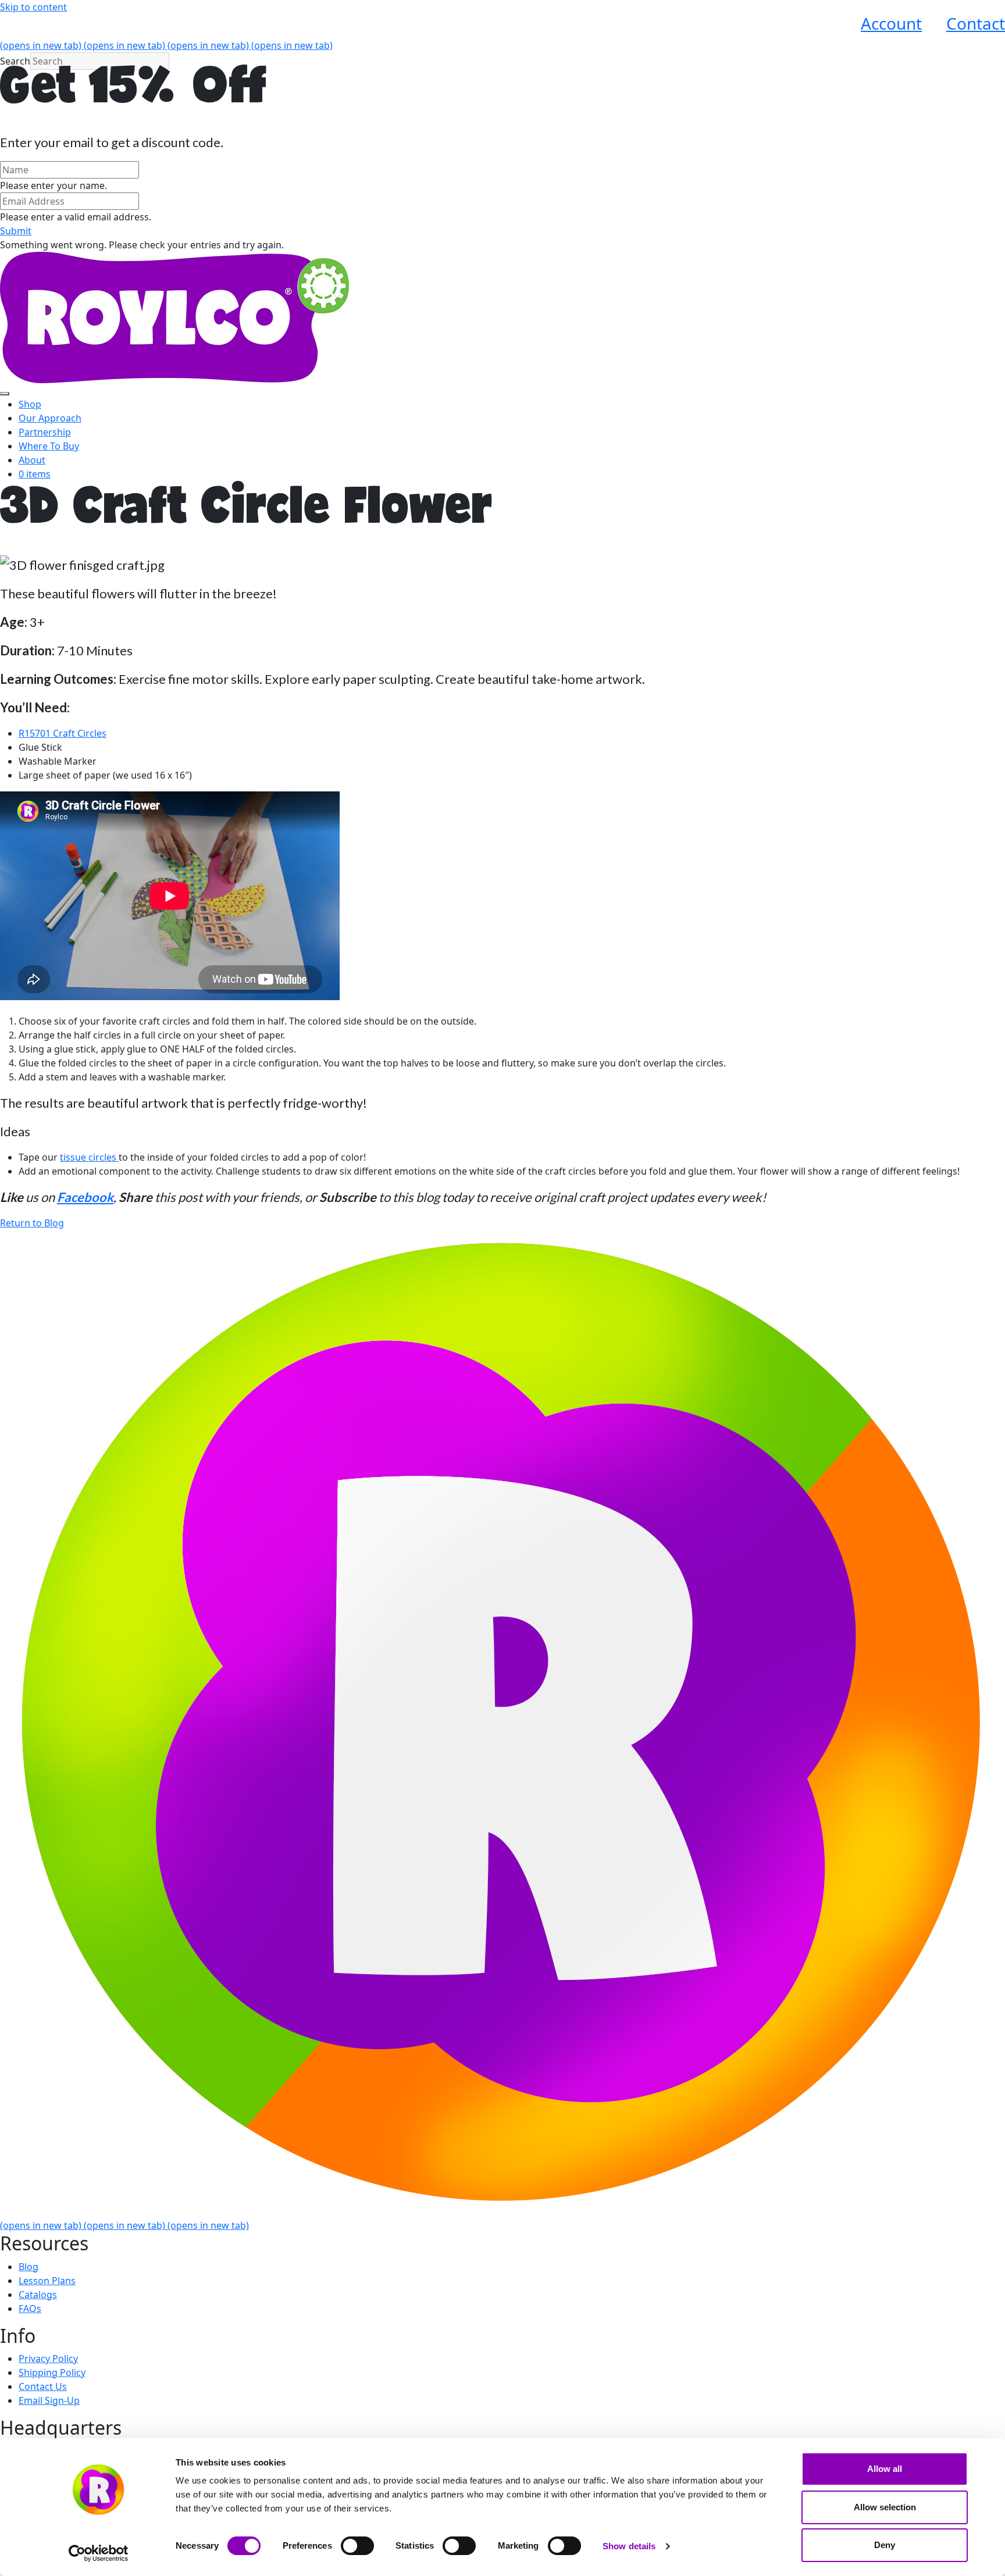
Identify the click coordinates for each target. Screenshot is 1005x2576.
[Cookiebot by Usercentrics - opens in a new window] (99, 2553)
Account (891, 23)
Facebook (85, 1197)
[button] (16, 231)
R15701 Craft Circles (63, 733)
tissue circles (89, 1157)
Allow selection (885, 2507)
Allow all (885, 2469)
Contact (976, 23)
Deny (885, 2545)
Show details (629, 2546)
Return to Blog (32, 1223)
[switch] (357, 2546)
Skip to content (33, 7)
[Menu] (5, 394)
